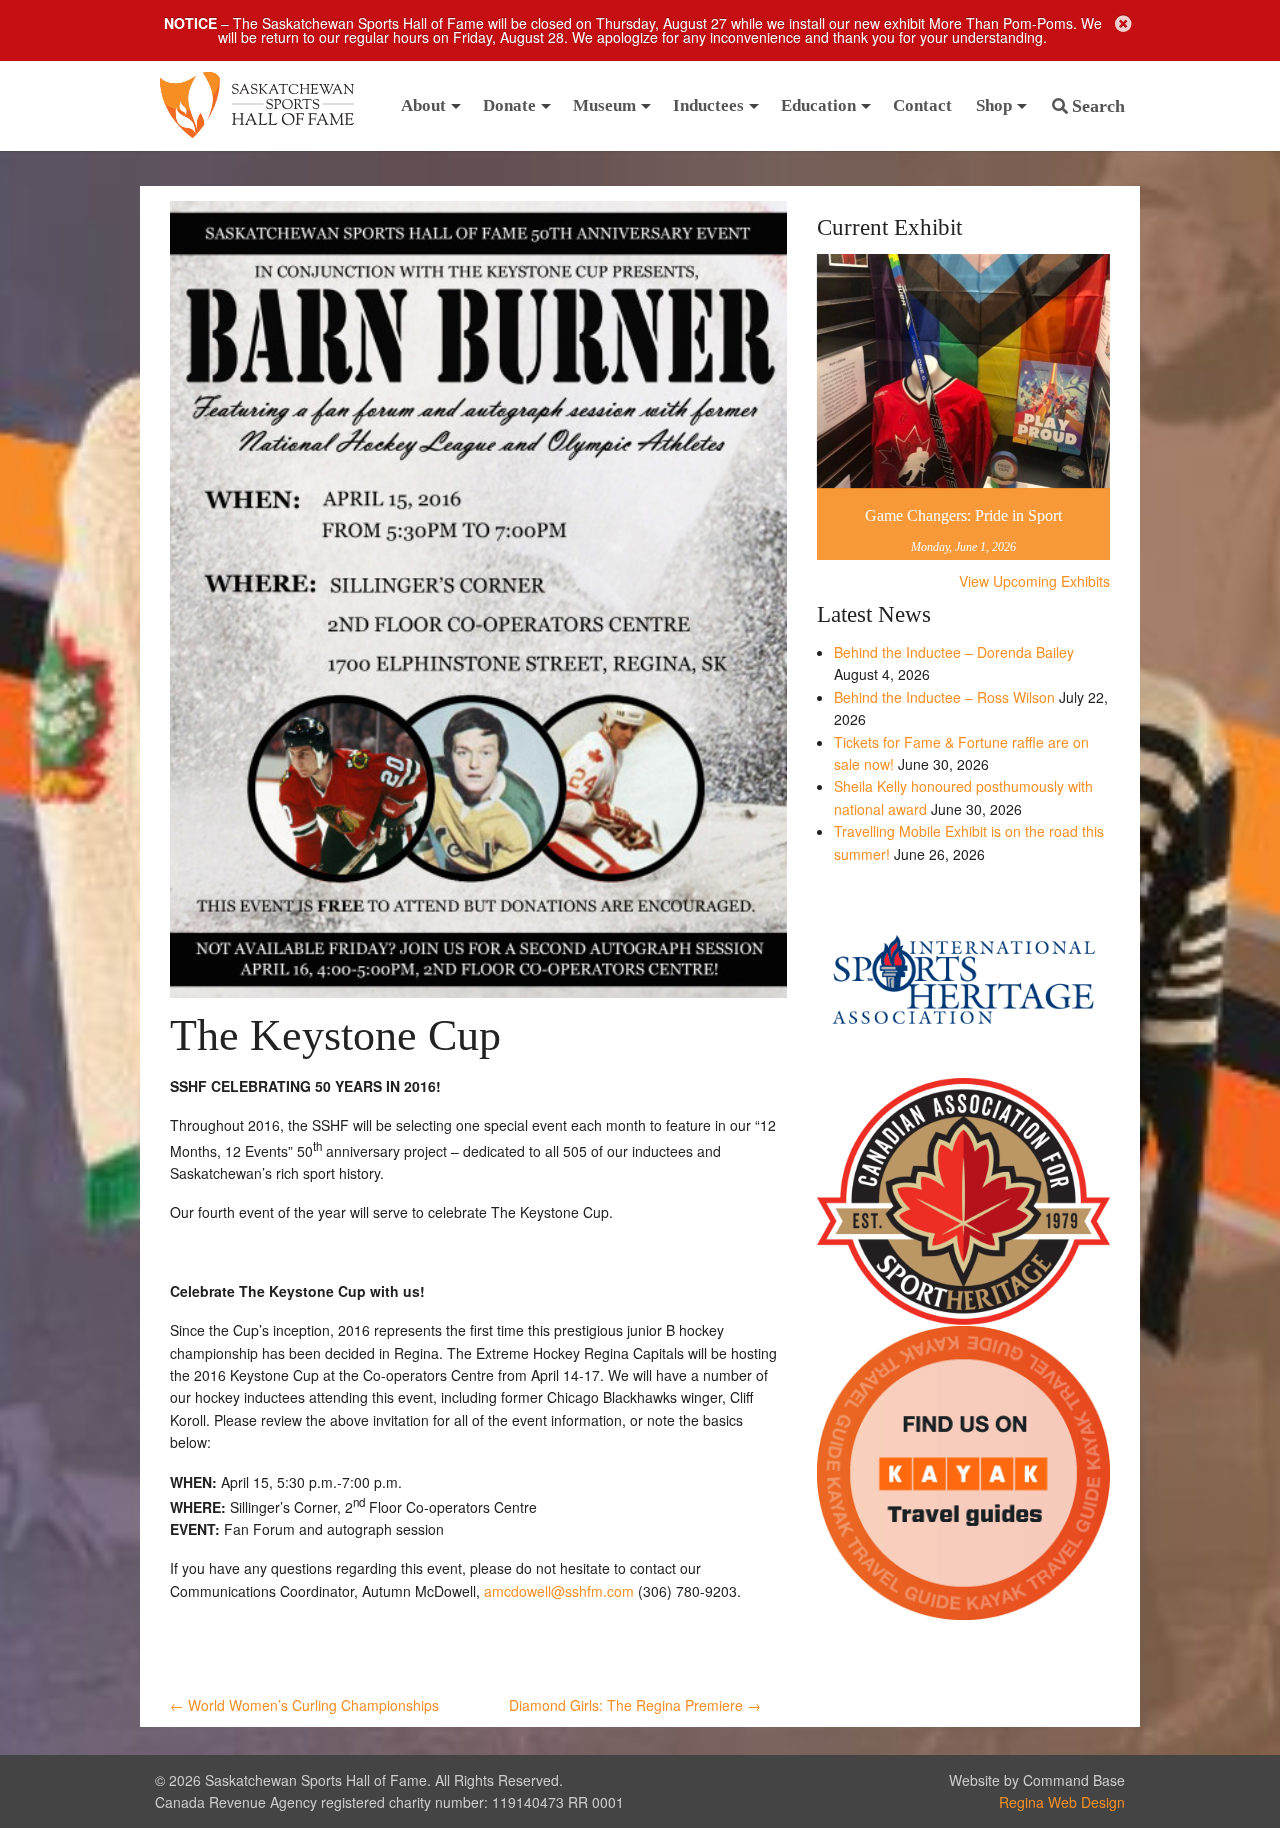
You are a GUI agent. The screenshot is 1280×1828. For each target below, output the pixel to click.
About (423, 105)
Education (818, 105)
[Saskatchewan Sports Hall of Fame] (257, 106)
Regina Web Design (1062, 1802)
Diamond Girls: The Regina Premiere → (635, 1705)
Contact (922, 105)
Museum (604, 105)
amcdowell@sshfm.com (559, 1591)
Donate (509, 105)
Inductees (708, 105)
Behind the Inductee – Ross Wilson (944, 697)
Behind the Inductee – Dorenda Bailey (954, 652)
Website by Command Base (1037, 1780)
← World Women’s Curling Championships (304, 1705)
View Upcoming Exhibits (1034, 581)
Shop (994, 105)
